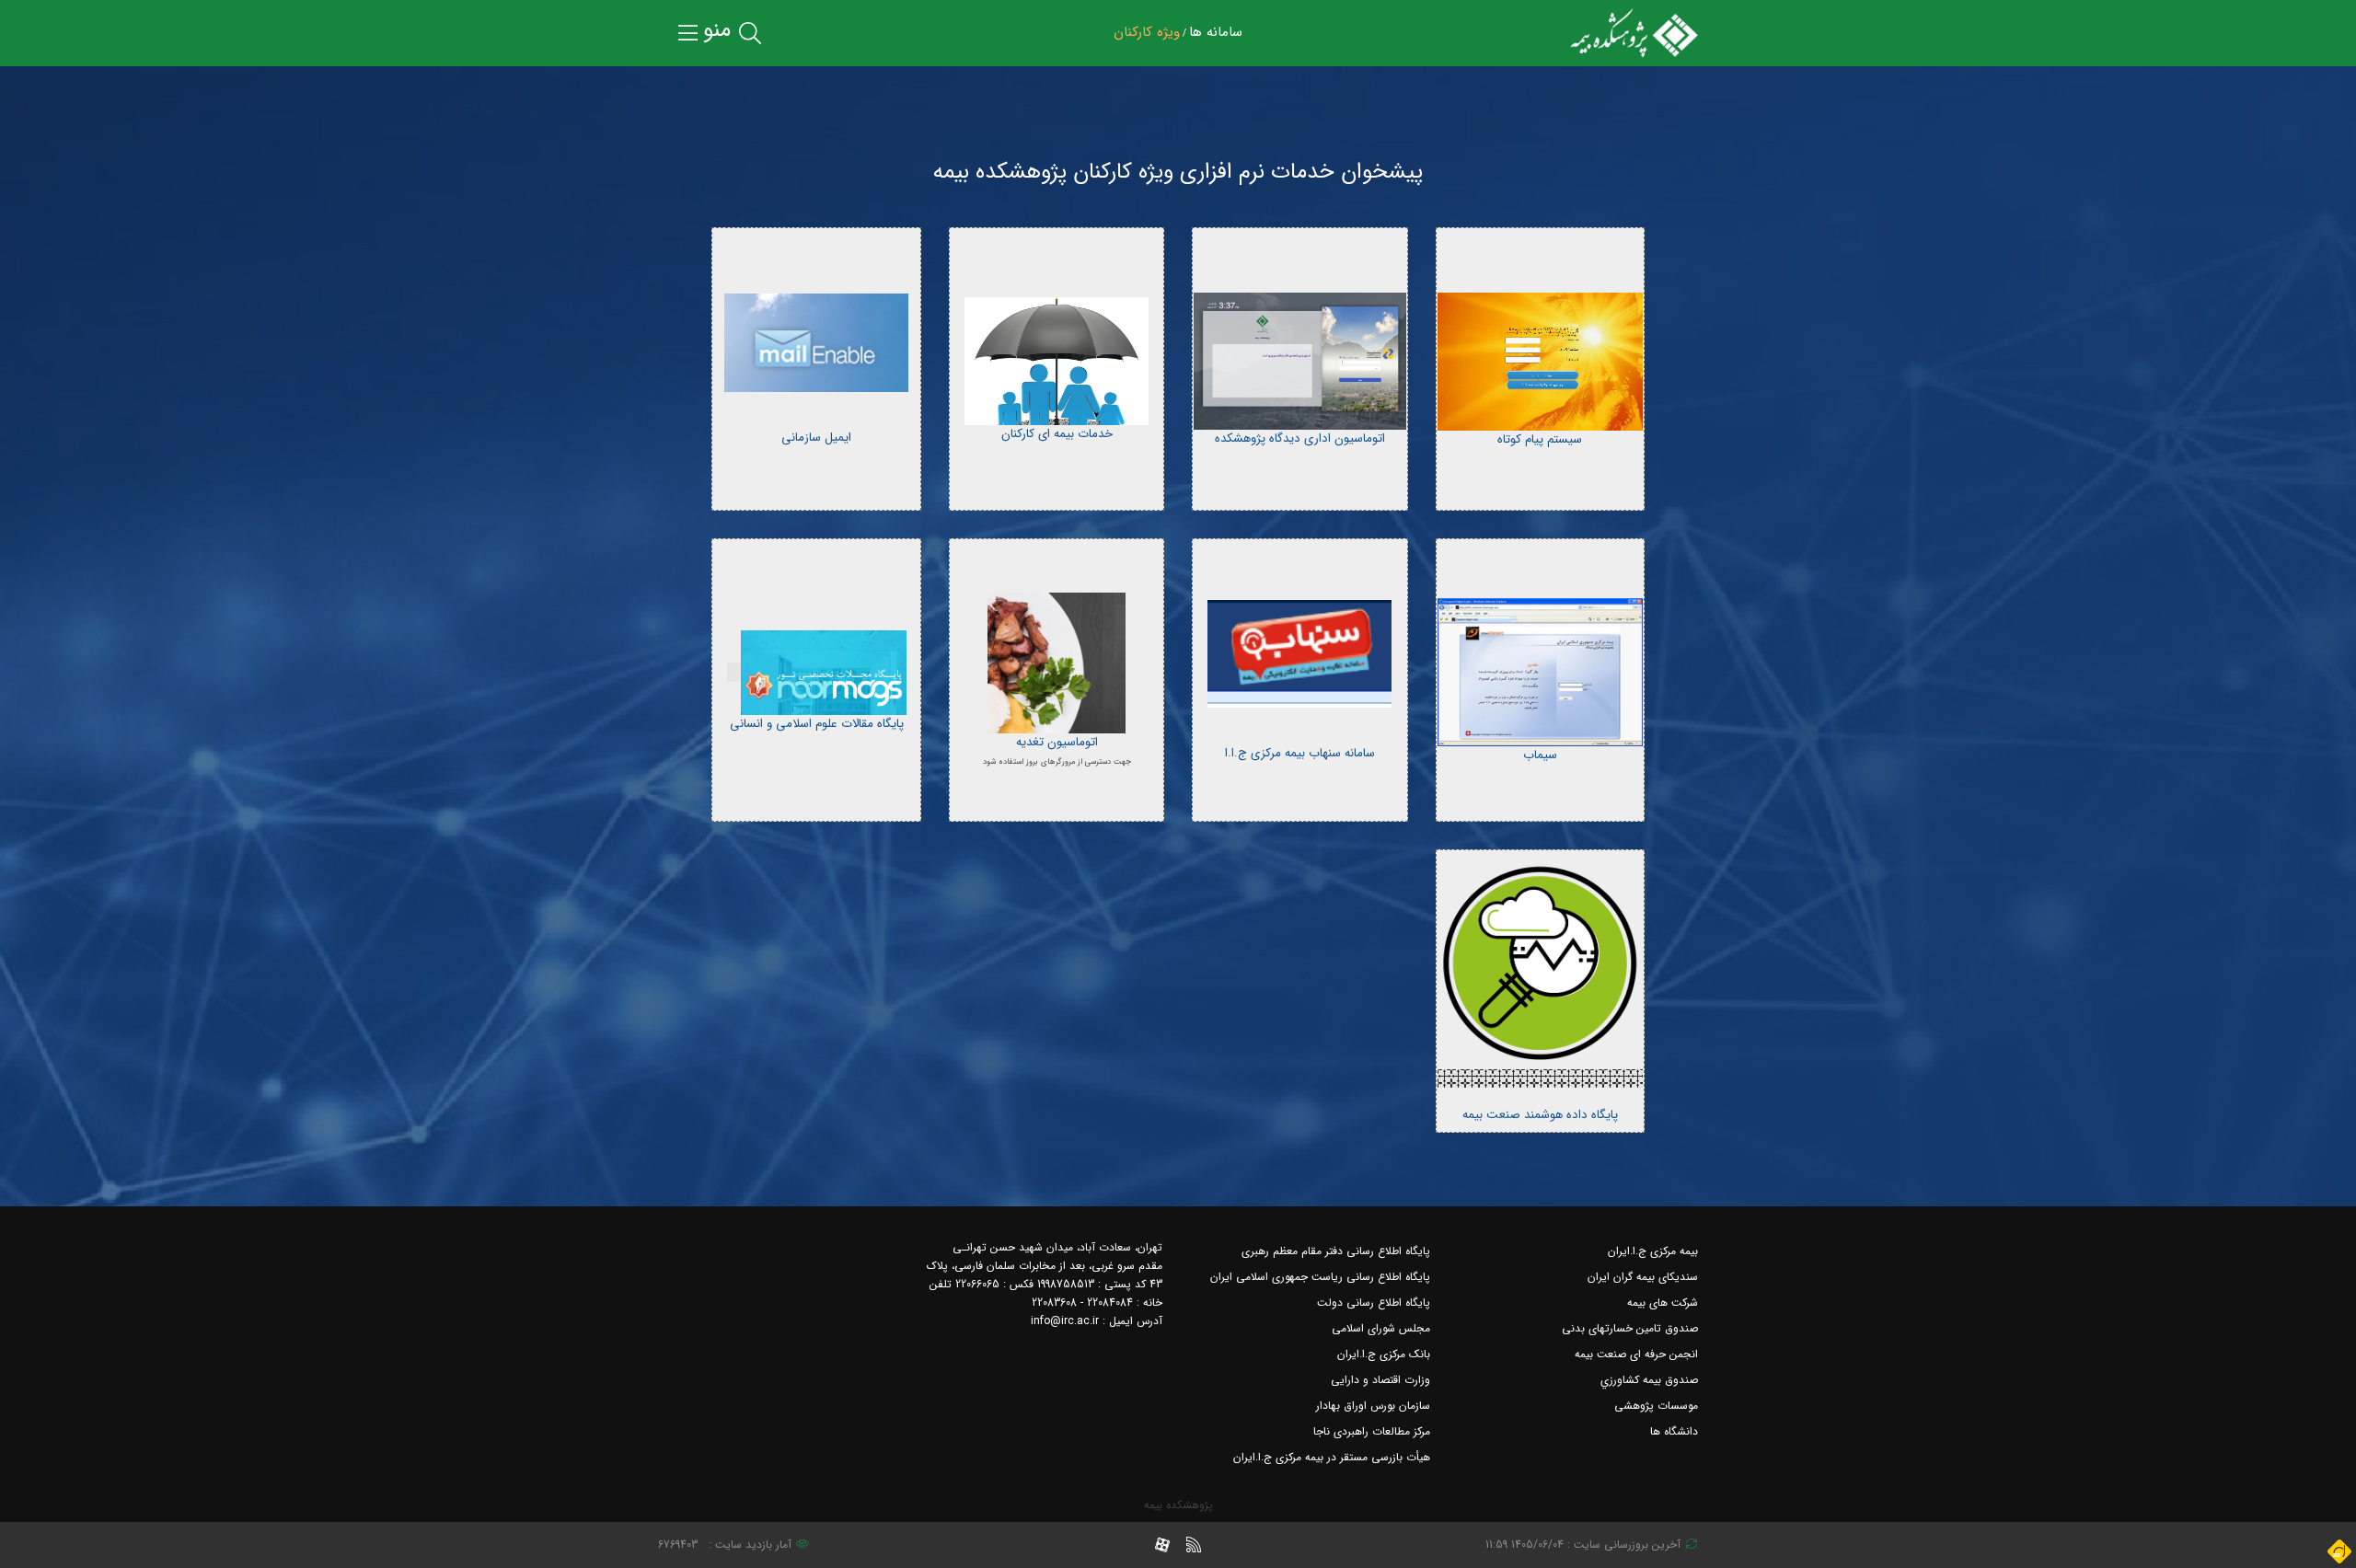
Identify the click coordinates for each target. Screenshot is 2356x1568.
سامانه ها (1216, 32)
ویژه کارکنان (1147, 32)
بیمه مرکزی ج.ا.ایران (1653, 1251)
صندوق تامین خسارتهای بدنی (1630, 1328)
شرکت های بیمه (1663, 1303)
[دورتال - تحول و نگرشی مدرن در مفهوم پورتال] (2339, 1551)
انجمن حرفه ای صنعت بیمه (1636, 1354)
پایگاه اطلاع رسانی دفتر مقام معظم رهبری (1336, 1251)
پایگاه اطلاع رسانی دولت (1374, 1303)
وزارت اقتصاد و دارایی (1380, 1380)
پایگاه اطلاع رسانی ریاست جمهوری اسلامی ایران (1320, 1277)
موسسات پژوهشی (1656, 1406)
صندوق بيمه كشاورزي (1649, 1380)
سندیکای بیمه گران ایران (1643, 1277)
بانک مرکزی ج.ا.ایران (1384, 1354)
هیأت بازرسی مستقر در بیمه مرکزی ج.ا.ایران (1332, 1457)
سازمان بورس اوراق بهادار (1373, 1406)
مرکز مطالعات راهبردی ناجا (1372, 1431)
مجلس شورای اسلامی (1381, 1328)
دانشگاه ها (1674, 1431)
